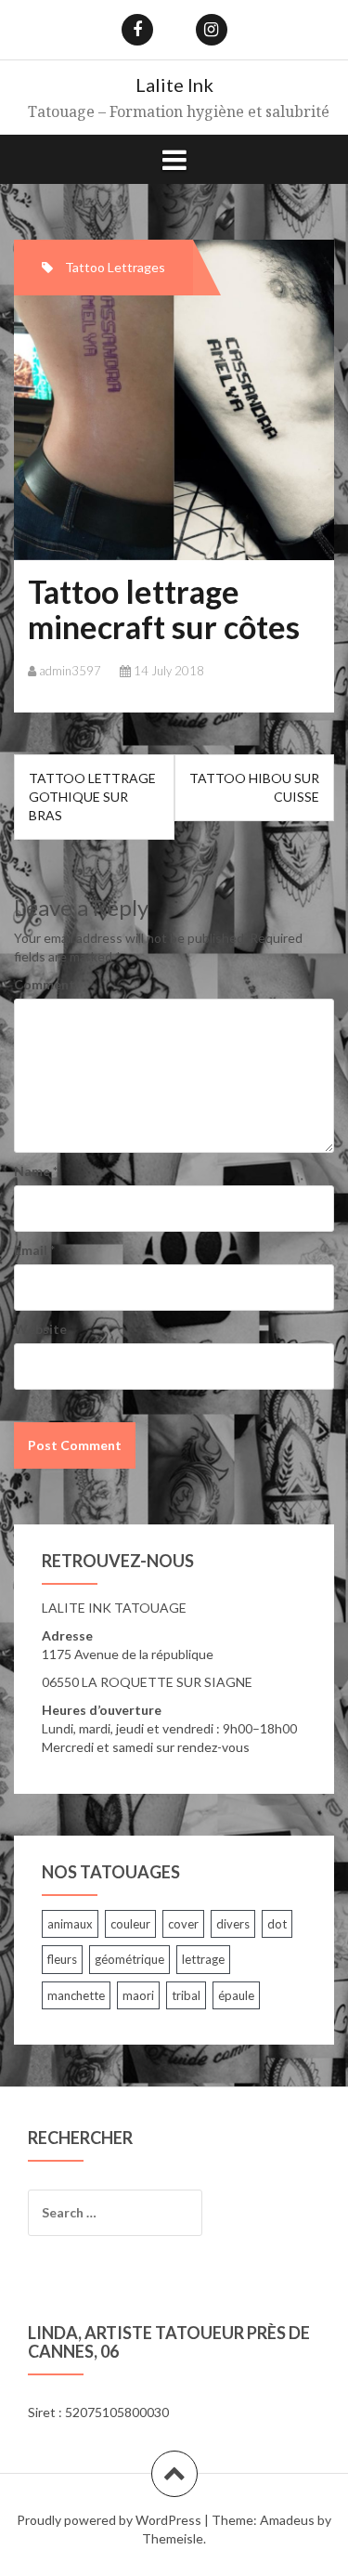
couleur (130, 1924)
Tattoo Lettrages (115, 267)
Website (40, 1329)
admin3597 (70, 671)
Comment (45, 984)
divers (233, 1924)
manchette (76, 1995)
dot (277, 1924)
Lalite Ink (174, 85)
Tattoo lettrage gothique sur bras (92, 797)
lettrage (203, 1959)
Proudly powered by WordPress (109, 2520)
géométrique (129, 1959)
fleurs (62, 1959)
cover (183, 1924)
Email (34, 1250)
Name (36, 1171)
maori (138, 1995)
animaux (70, 1924)
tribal (186, 1995)
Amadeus (287, 2520)
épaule (236, 1995)
